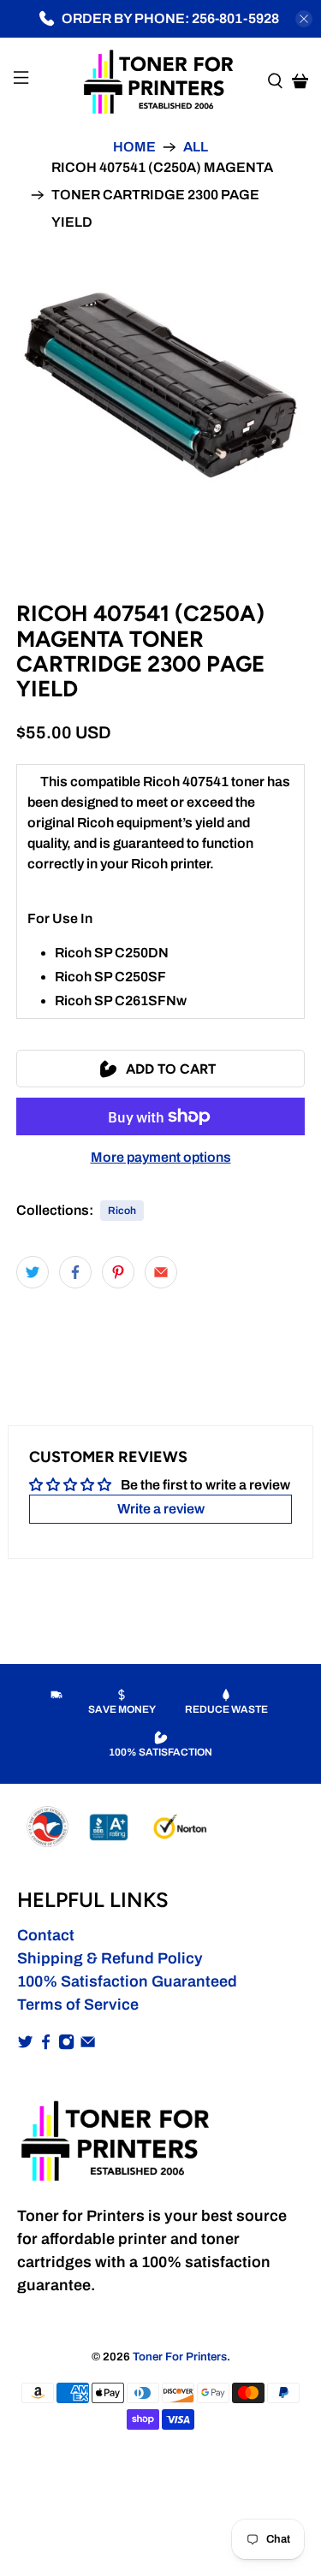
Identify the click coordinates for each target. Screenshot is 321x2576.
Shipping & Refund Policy (110, 1958)
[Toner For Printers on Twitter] (25, 2045)
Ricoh (122, 1211)
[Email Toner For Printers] (88, 2045)
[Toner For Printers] (161, 80)
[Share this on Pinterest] (118, 1272)
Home (134, 147)
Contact (46, 1935)
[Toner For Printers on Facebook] (46, 2045)
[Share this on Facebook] (75, 1272)
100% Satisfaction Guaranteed (127, 1981)
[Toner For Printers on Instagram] (66, 2045)
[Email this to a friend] (161, 1272)
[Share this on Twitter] (33, 1272)
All (196, 147)
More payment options (161, 1157)
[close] (304, 19)
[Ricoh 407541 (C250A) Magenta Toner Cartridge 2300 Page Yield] (160, 380)
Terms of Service (78, 2005)
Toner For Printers (180, 2357)
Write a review (161, 1509)
